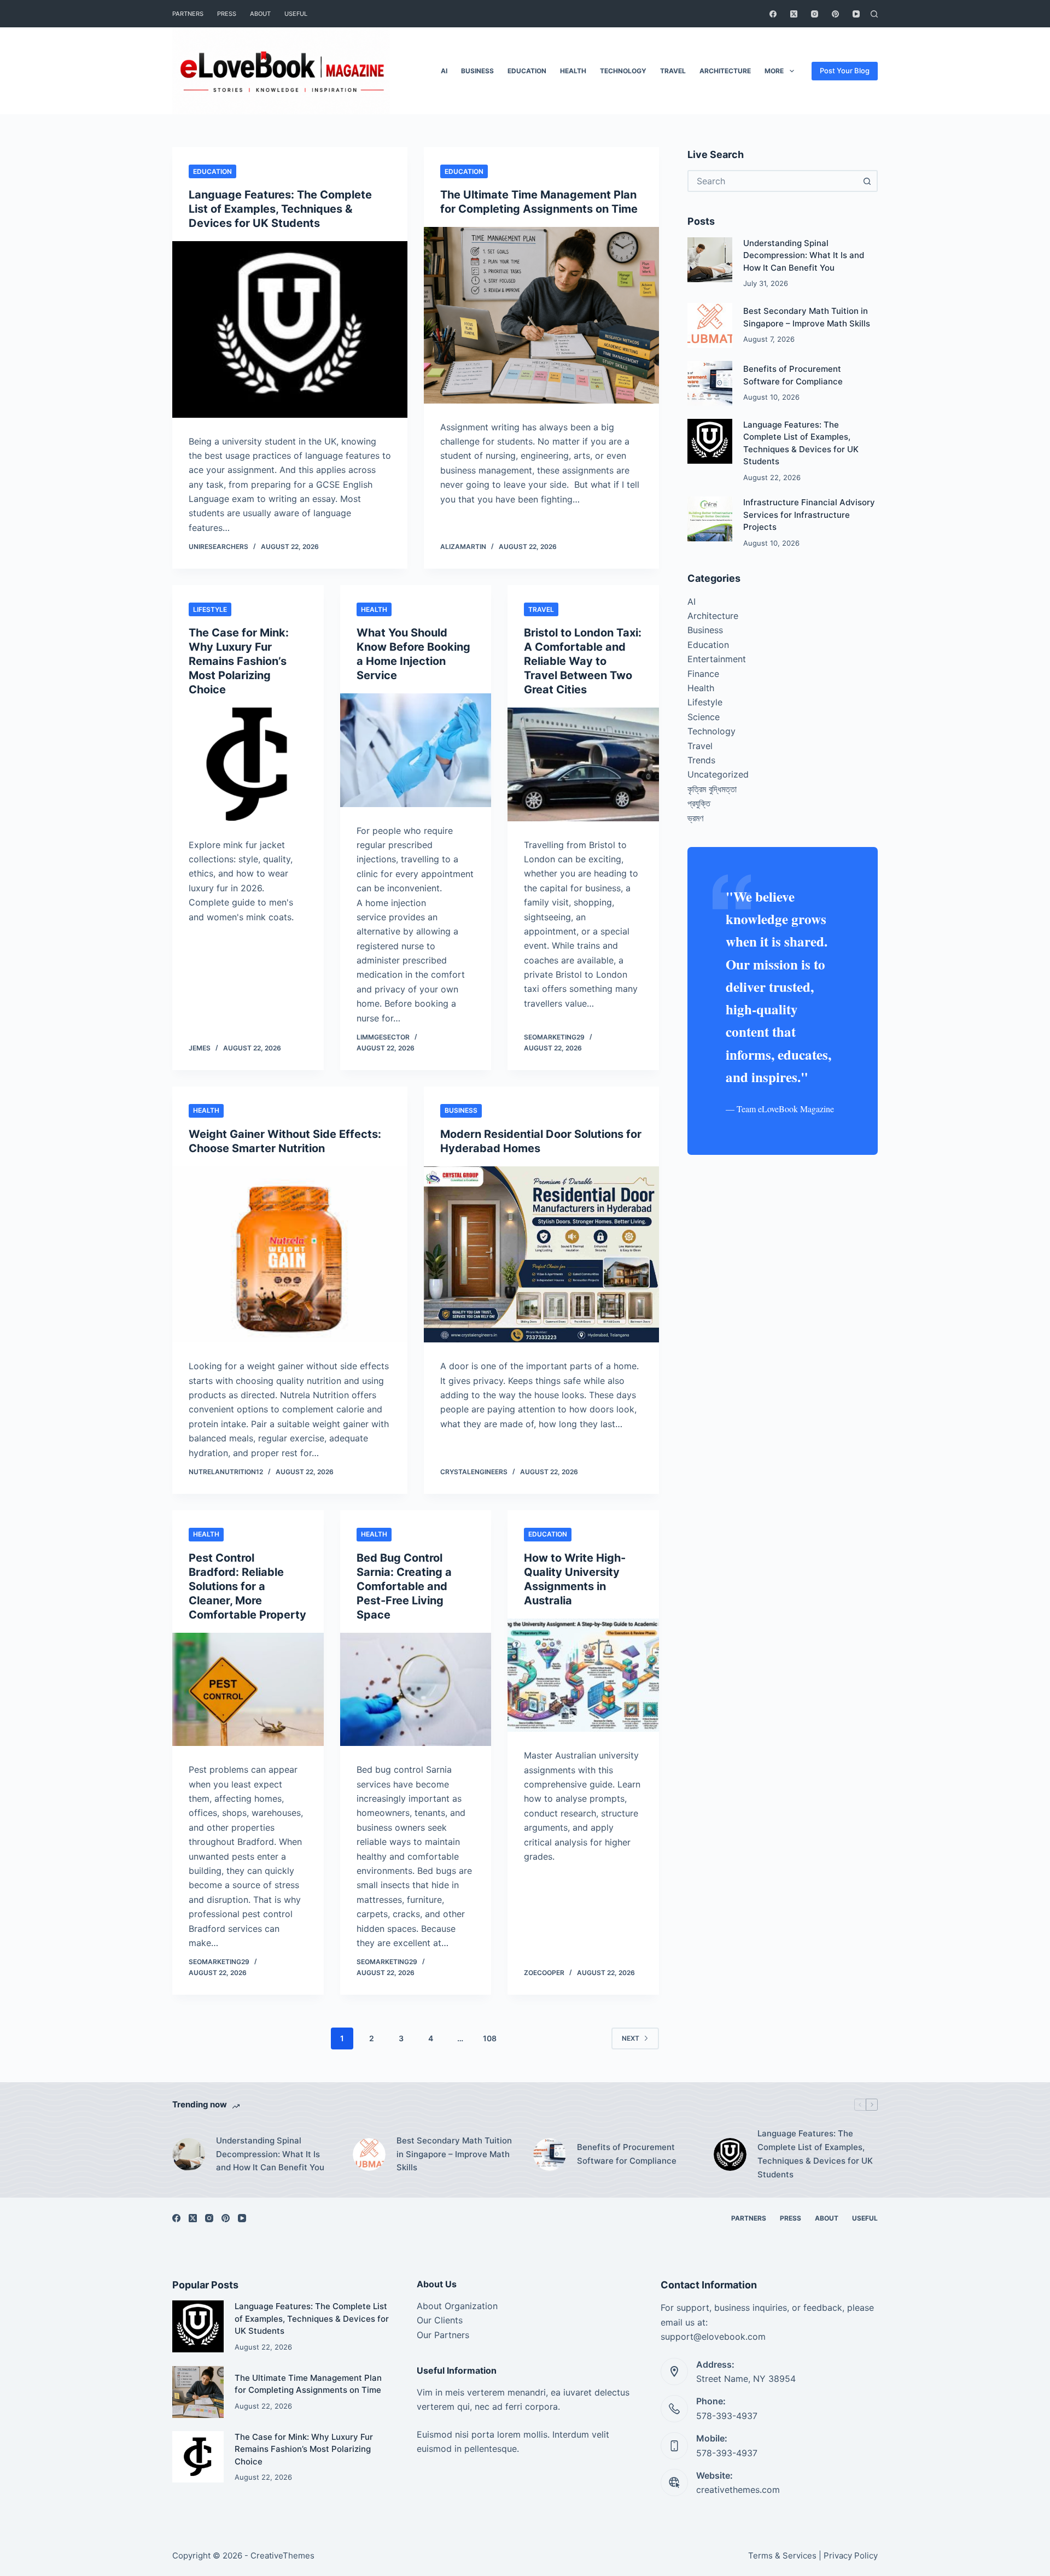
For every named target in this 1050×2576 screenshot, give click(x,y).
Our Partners (443, 2335)
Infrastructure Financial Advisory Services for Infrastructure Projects (809, 515)
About (260, 14)
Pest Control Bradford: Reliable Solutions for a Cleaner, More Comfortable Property (247, 1586)
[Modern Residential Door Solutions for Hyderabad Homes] (541, 1255)
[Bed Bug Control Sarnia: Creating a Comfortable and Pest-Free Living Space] (416, 1690)
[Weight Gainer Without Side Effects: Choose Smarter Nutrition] (290, 1255)
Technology (623, 71)
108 (490, 2038)
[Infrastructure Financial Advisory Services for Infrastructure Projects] (710, 519)
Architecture (725, 71)
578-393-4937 (727, 2416)
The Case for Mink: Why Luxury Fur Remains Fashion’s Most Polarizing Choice (239, 661)
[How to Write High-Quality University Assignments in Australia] (583, 1675)
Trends (701, 760)
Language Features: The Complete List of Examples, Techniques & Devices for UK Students (280, 209)
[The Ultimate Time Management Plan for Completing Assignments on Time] (541, 315)
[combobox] (773, 181)
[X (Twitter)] (794, 14)
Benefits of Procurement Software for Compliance (627, 2154)
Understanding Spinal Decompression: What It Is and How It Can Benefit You (804, 255)
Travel (673, 71)
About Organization (457, 2306)
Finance (703, 674)
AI (444, 71)
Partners (188, 14)
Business (477, 71)
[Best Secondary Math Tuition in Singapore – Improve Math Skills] (710, 325)
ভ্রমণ (695, 818)
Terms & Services (782, 2555)
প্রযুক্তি (699, 803)
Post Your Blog (845, 71)
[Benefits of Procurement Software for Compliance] (710, 383)
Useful (296, 14)
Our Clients (440, 2320)
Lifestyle (210, 609)
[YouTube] (856, 14)
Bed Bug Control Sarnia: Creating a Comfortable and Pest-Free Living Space (404, 1586)
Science (704, 717)
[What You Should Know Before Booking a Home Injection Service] (416, 750)
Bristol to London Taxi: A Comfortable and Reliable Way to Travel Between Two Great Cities (583, 661)
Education (527, 71)
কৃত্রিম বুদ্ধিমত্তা (712, 789)
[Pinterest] (835, 14)
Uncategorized (718, 774)
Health (573, 71)
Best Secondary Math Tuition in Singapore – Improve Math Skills (454, 2154)
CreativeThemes (282, 2555)
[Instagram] (815, 14)
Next (631, 2038)
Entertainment (717, 659)
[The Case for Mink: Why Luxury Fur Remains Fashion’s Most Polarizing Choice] (248, 764)
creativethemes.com (738, 2490)
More (774, 71)
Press (227, 14)
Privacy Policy (851, 2555)
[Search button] (867, 181)
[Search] (874, 14)
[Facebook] (773, 14)
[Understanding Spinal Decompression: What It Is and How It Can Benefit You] (710, 260)
